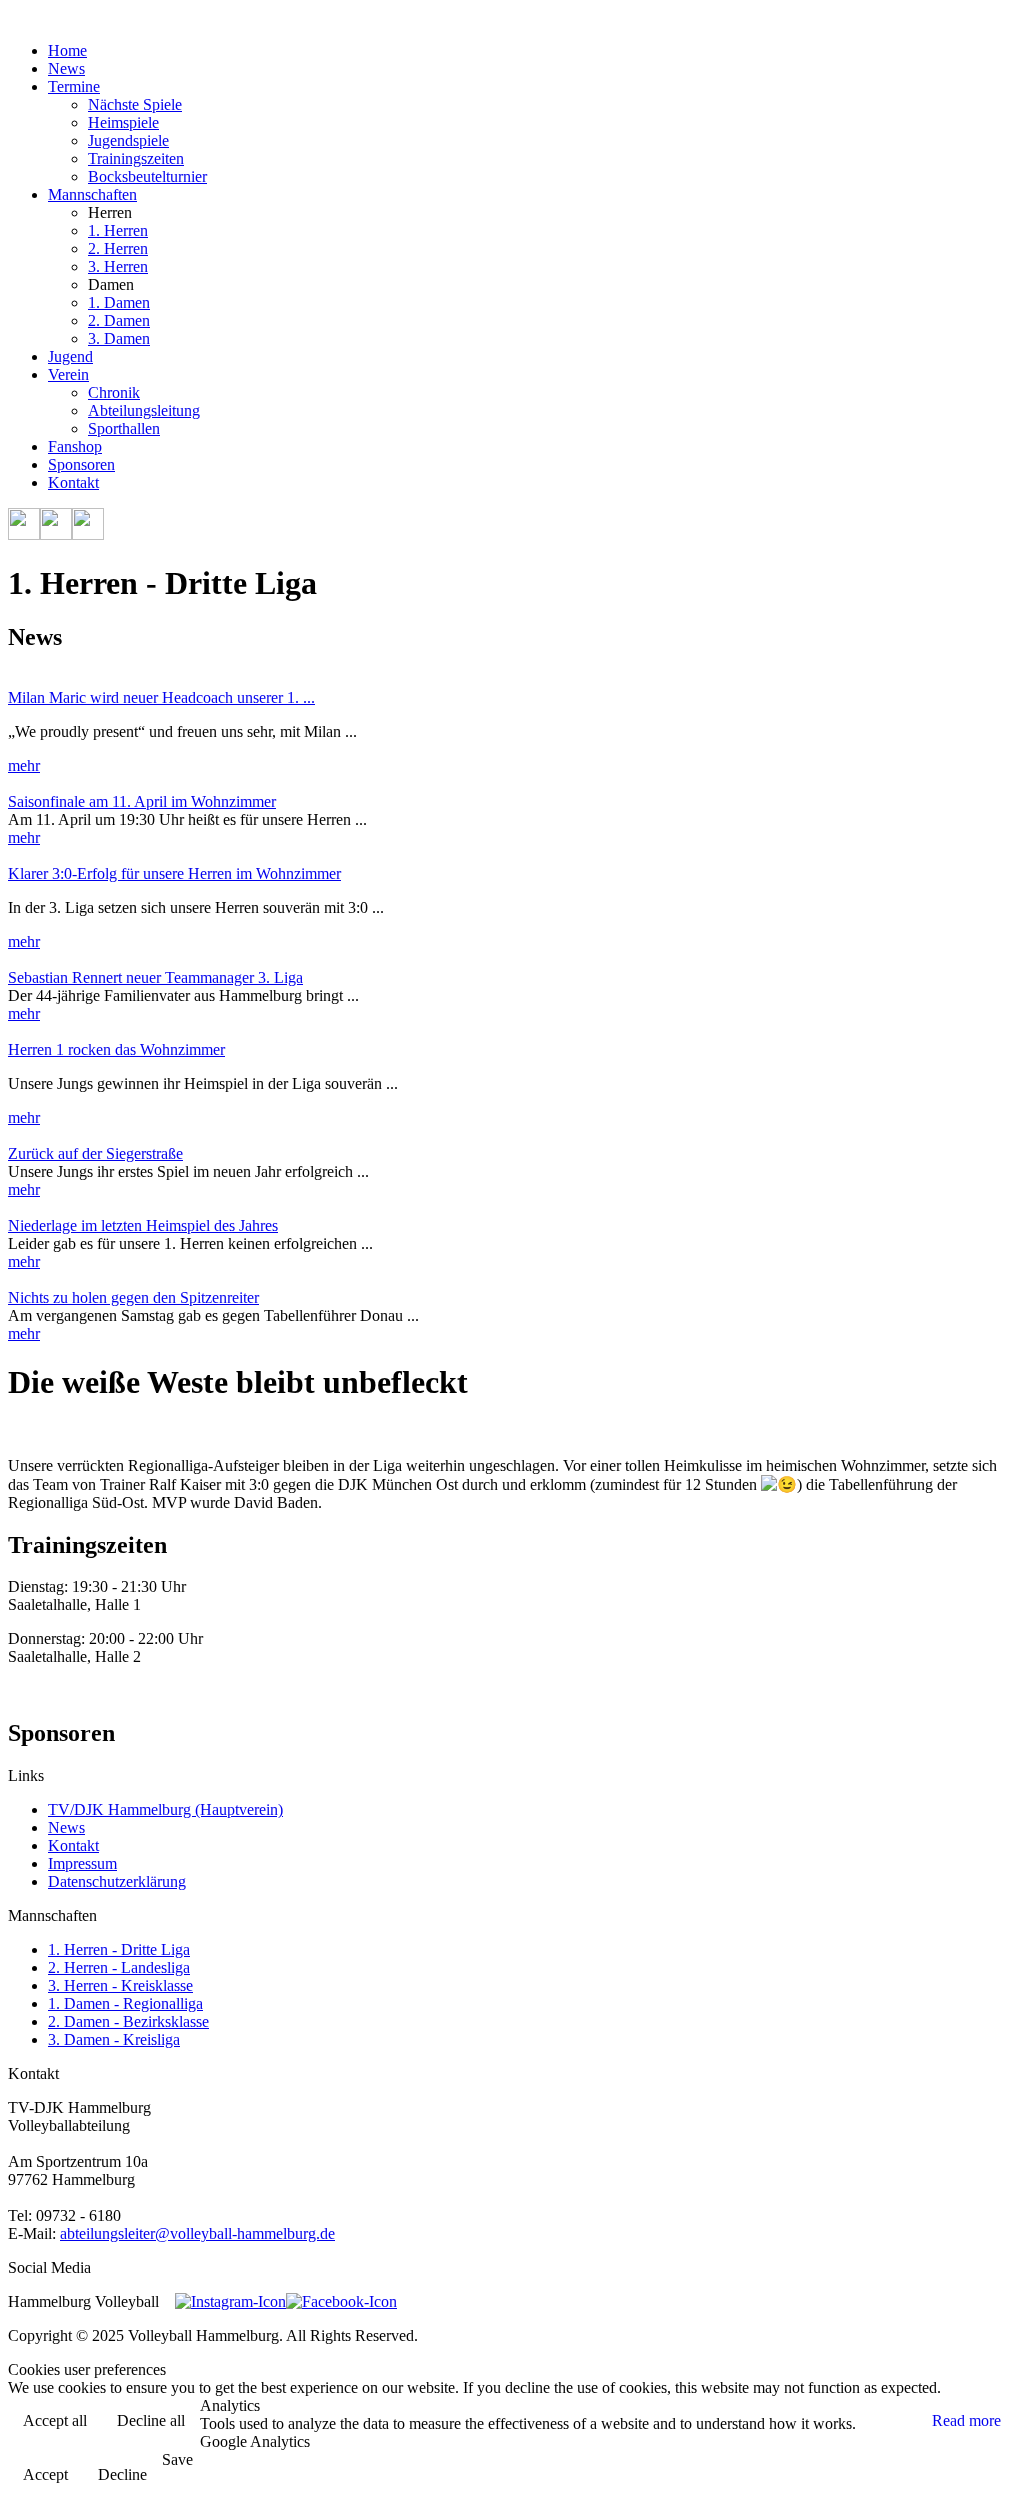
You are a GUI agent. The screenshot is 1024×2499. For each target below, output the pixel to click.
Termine (74, 86)
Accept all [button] (55, 2420)
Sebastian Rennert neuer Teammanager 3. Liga (155, 977)
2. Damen (119, 320)
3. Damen (119, 338)
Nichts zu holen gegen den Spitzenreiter (133, 1297)
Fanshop (75, 446)
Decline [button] (122, 2474)
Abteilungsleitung (144, 410)
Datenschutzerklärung (117, 1881)
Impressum (82, 1863)
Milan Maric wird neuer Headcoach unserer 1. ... (161, 697)
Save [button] (177, 2459)
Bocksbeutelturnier (147, 176)
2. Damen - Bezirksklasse (128, 2021)
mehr (24, 765)
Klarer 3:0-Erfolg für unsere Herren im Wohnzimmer (174, 873)
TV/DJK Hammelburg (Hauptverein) (165, 1809)
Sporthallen (124, 428)
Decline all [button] (151, 2420)
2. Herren (118, 248)
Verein (68, 374)
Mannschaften (92, 194)
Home (67, 50)
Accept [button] (45, 2474)
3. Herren (118, 266)
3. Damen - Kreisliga (114, 2039)
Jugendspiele (128, 140)
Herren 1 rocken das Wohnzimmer (116, 1049)
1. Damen (119, 302)
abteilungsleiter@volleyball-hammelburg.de (197, 2233)
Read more (966, 2420)
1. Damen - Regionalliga (125, 2003)
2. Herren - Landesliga (119, 1967)
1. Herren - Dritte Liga (119, 1949)
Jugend (70, 356)
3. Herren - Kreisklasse (120, 1985)
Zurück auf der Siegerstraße (95, 1153)
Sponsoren (81, 464)
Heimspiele (123, 122)
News (66, 68)
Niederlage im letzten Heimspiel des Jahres (143, 1225)
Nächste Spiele (135, 104)
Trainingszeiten (136, 158)
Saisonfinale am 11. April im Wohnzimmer (142, 801)
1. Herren (118, 230)
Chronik (114, 392)
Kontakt (73, 482)
